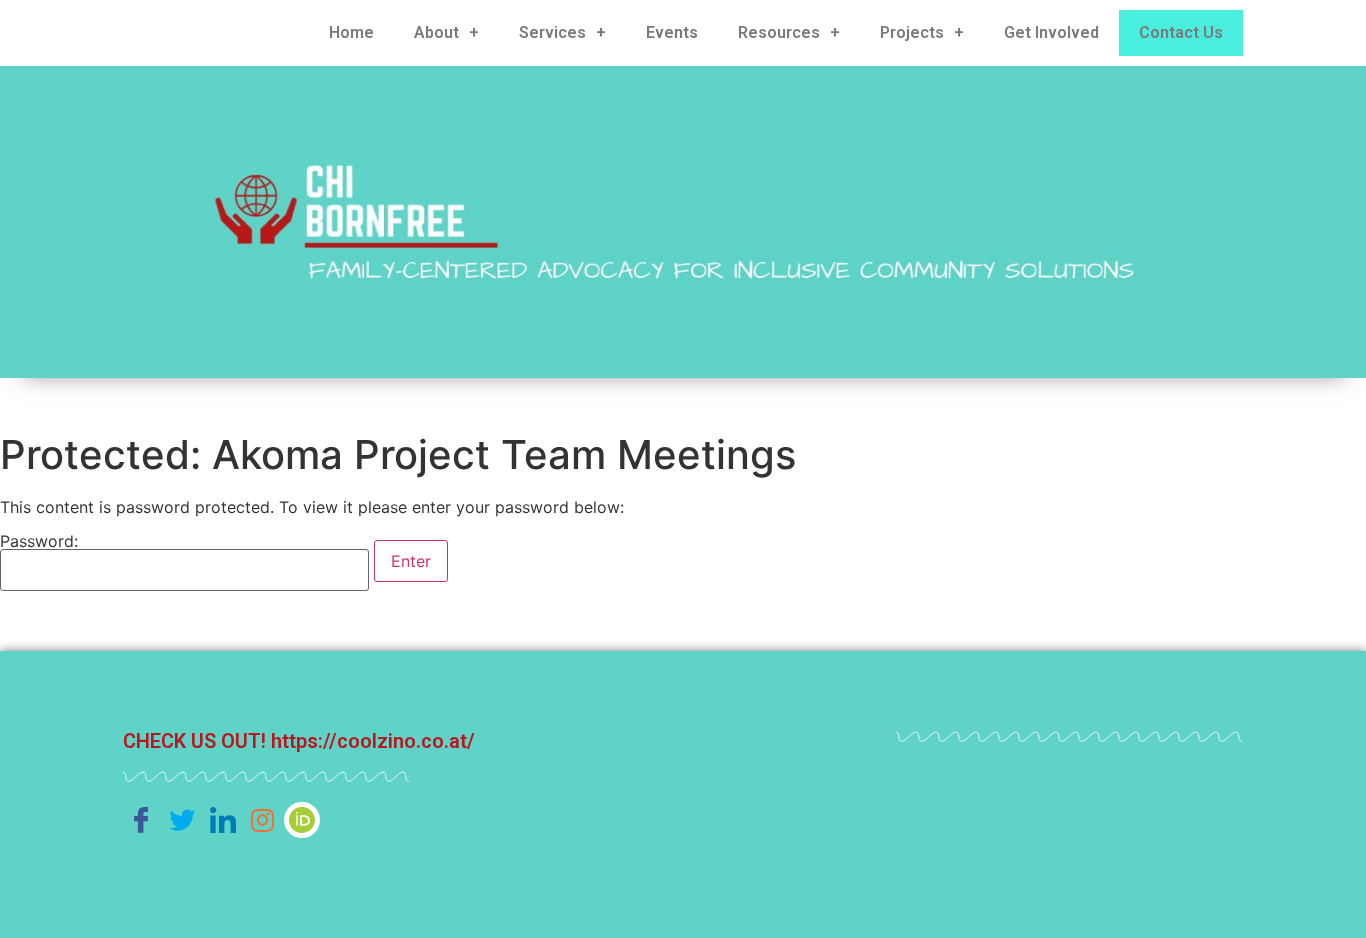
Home (351, 32)
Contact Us (1181, 32)
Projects (912, 32)
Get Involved (1051, 32)
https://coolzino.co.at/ (373, 741)
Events (672, 32)
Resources (779, 32)
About (436, 32)
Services (552, 32)
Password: (39, 542)
